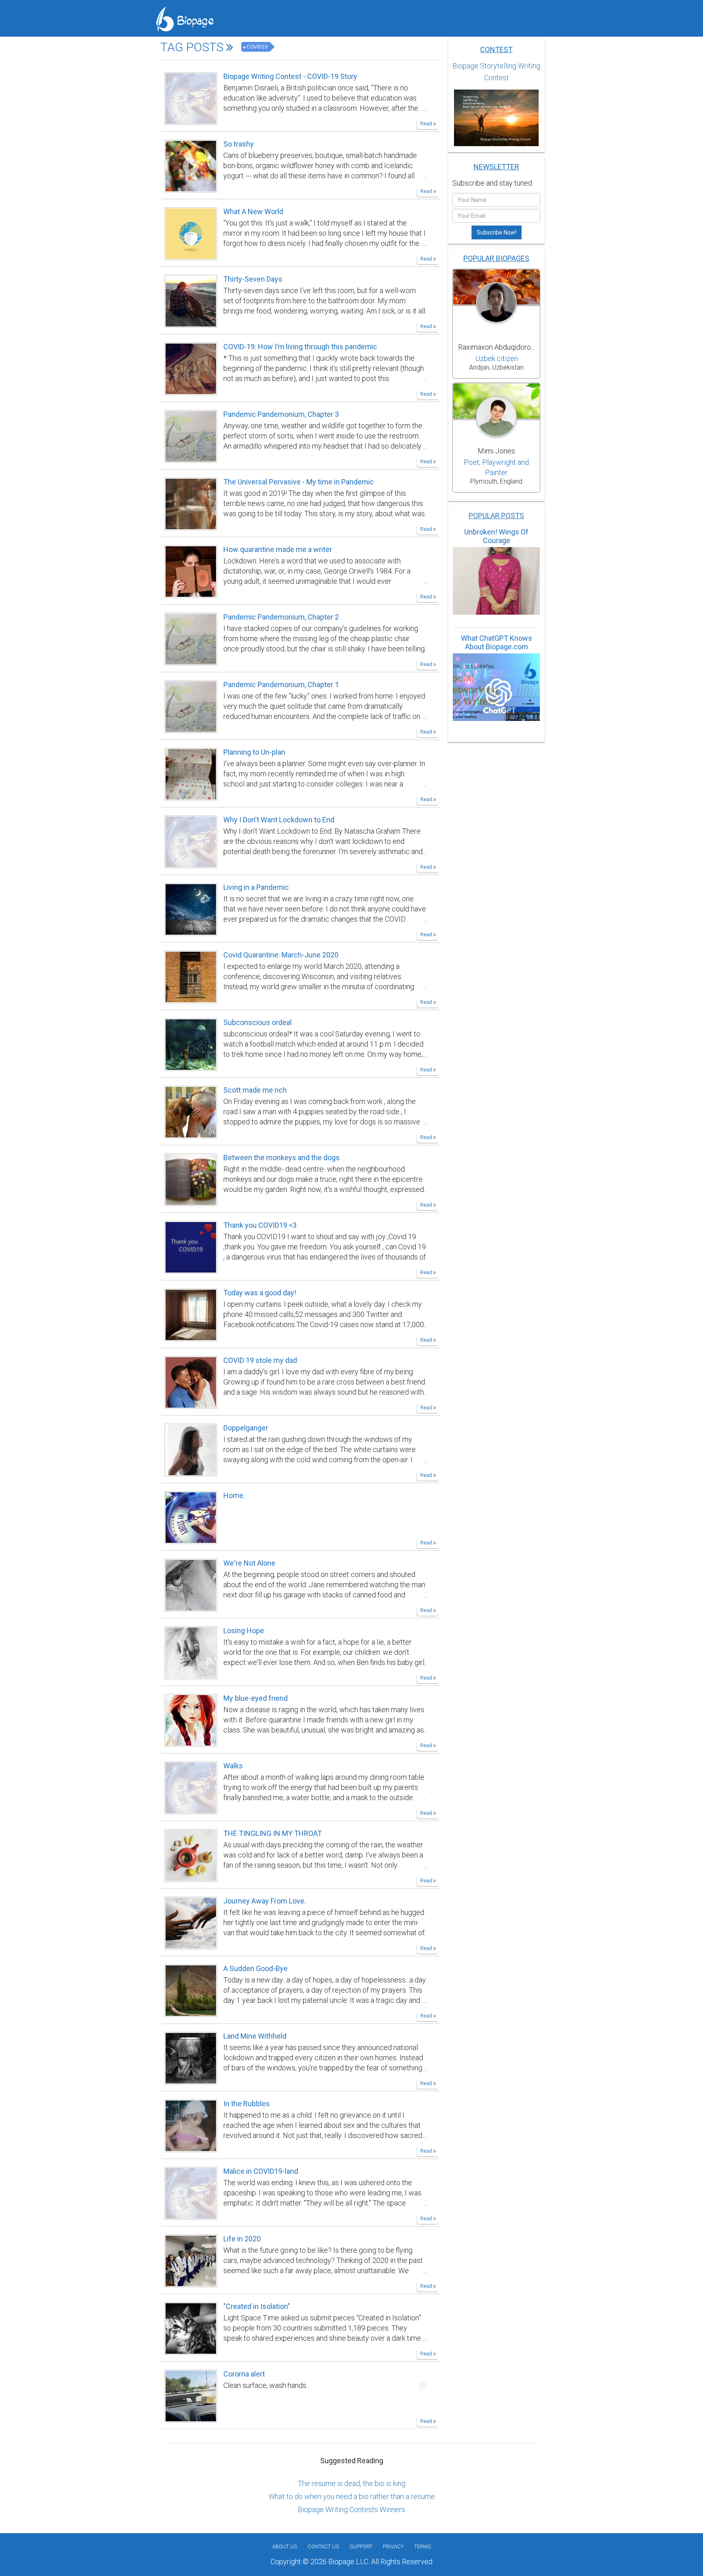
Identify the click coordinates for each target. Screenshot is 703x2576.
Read (427, 124)
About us (285, 2546)
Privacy (393, 2546)
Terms (422, 2546)
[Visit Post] (191, 98)
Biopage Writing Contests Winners (351, 2509)
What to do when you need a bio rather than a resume (352, 2496)
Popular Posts (496, 516)
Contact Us (323, 2546)
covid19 (257, 47)
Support (361, 2546)
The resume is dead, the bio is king (352, 2483)
